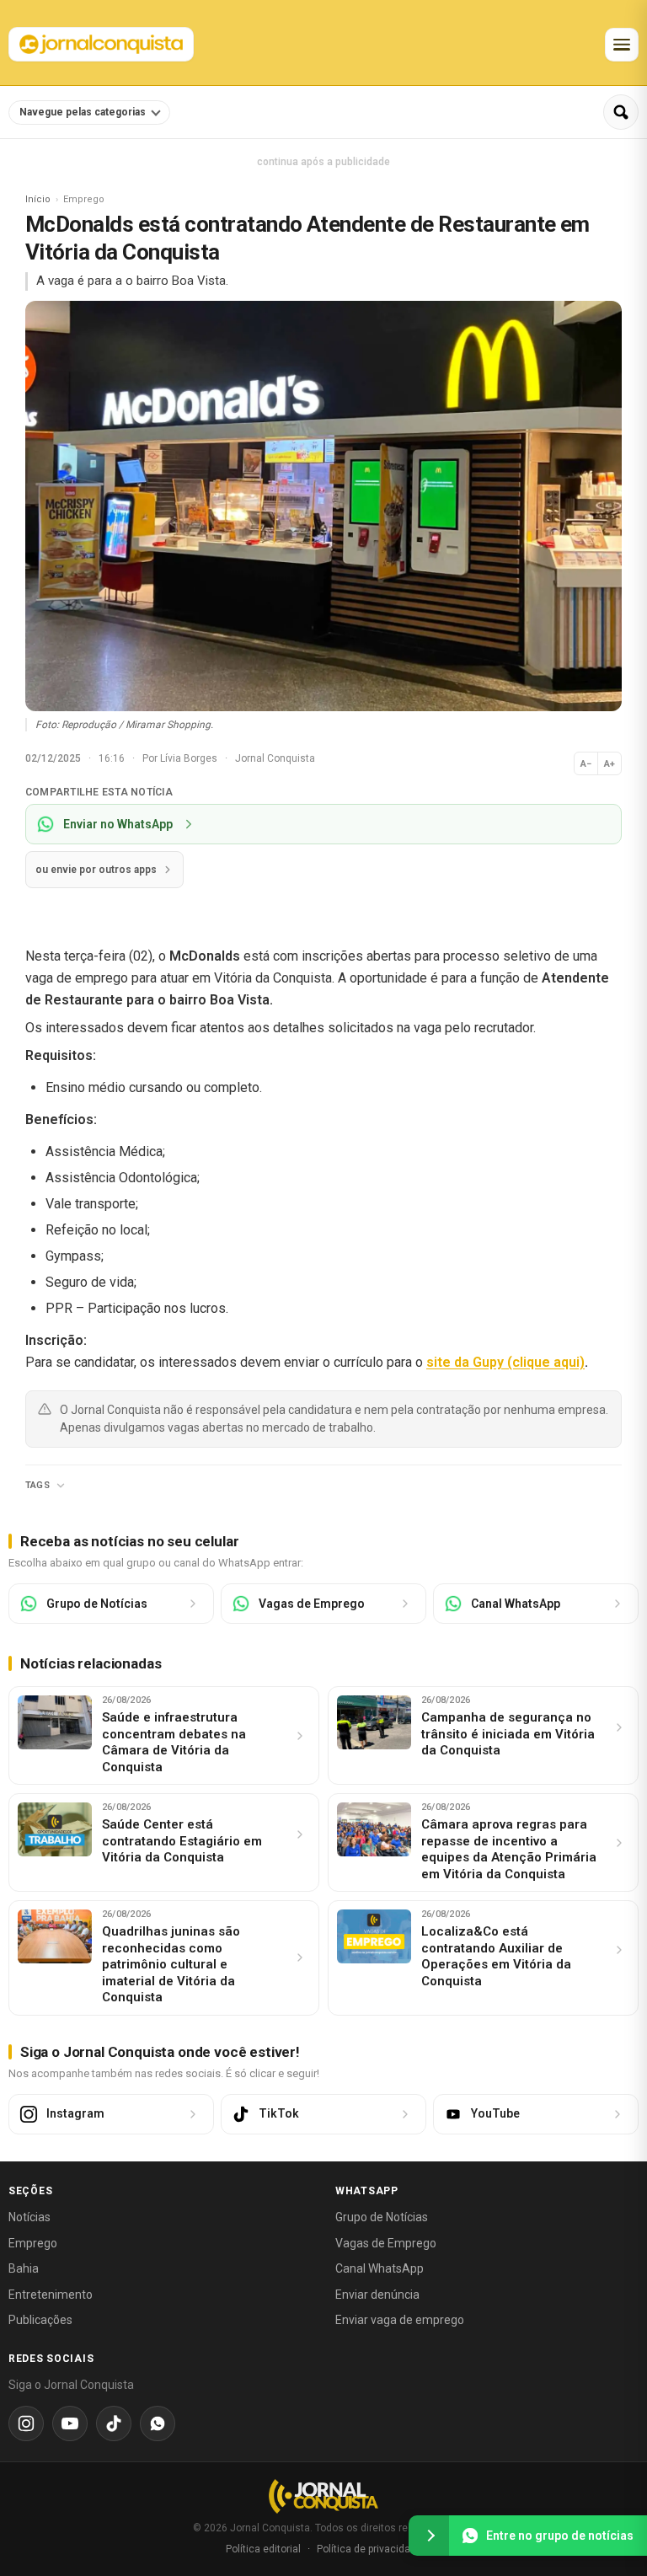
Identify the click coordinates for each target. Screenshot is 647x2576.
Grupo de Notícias (382, 2217)
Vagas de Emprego (386, 2243)
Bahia (24, 2268)
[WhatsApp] (158, 2423)
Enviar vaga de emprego (400, 2320)
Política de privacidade (369, 2549)
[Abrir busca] (621, 112)
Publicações (40, 2320)
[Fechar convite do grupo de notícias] (429, 2536)
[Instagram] (26, 2423)
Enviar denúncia (377, 2295)
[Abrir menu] (622, 45)
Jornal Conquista (275, 758)
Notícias (29, 2217)
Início (38, 199)
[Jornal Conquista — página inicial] (323, 2496)
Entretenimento (51, 2295)
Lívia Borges (190, 758)
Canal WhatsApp (380, 2268)
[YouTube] (70, 2423)
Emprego (33, 2243)
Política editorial (263, 2549)
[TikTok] (114, 2423)
